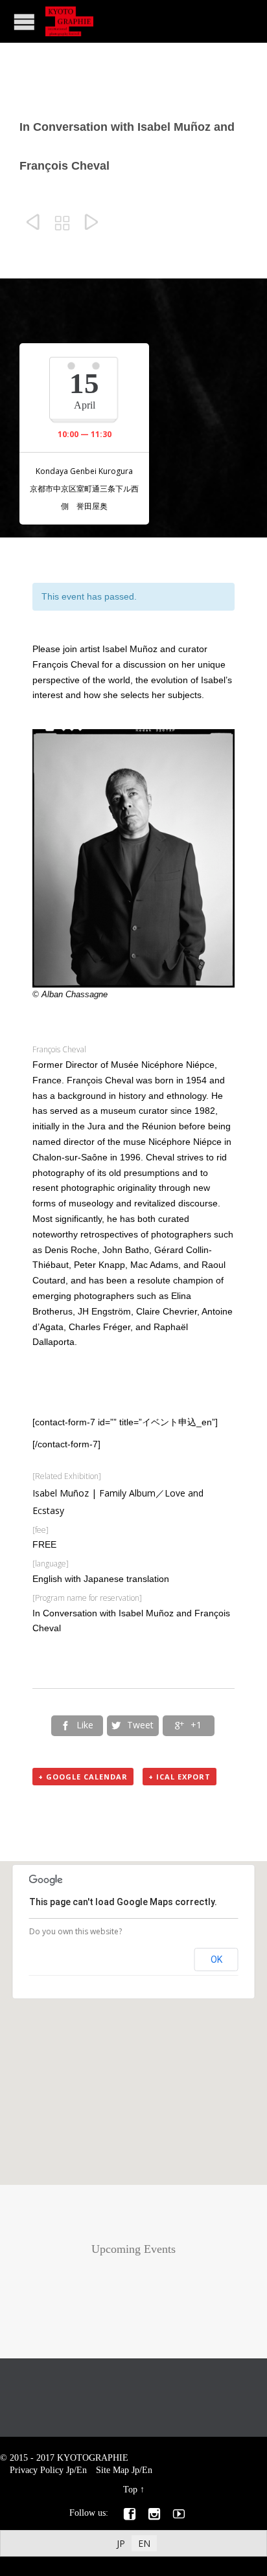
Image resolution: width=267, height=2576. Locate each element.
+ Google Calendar (83, 1777)
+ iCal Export (180, 1777)
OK (216, 1960)
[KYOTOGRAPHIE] (69, 21)
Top (130, 2490)
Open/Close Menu (24, 22)
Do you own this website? (75, 1931)
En (82, 2470)
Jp (70, 2470)
